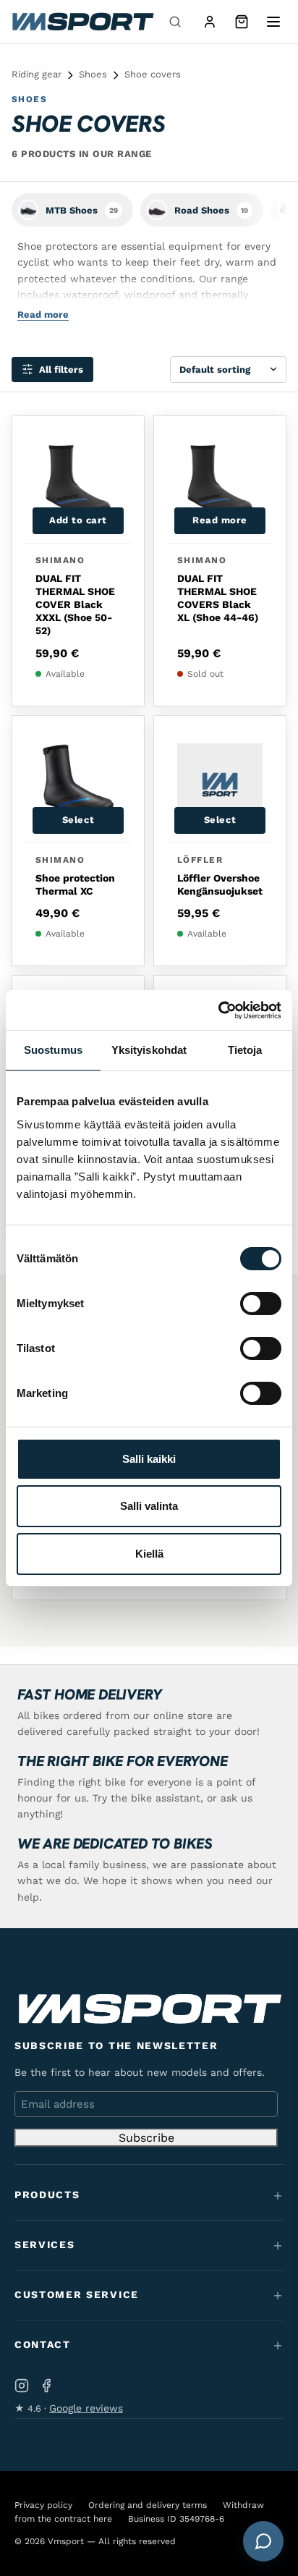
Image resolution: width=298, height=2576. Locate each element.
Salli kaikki (149, 1459)
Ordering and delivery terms (148, 2505)
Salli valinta (149, 1506)
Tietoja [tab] (245, 1050)
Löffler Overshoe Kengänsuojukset (220, 884)
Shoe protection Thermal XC (75, 884)
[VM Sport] (82, 22)
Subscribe (146, 2138)
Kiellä (149, 1554)
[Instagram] (22, 2386)
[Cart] (242, 22)
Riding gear (37, 74)
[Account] (210, 22)
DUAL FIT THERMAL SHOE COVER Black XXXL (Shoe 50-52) (75, 605)
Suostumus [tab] (53, 1050)
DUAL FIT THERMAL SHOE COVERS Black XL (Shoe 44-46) (218, 598)
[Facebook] (46, 2386)
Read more (220, 520)
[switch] (261, 1304)
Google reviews (86, 2408)
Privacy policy (43, 2505)
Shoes (93, 74)
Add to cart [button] (78, 520)
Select (78, 820)
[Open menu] (273, 22)
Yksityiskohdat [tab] (149, 1050)
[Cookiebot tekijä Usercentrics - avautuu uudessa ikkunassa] (218, 1010)
